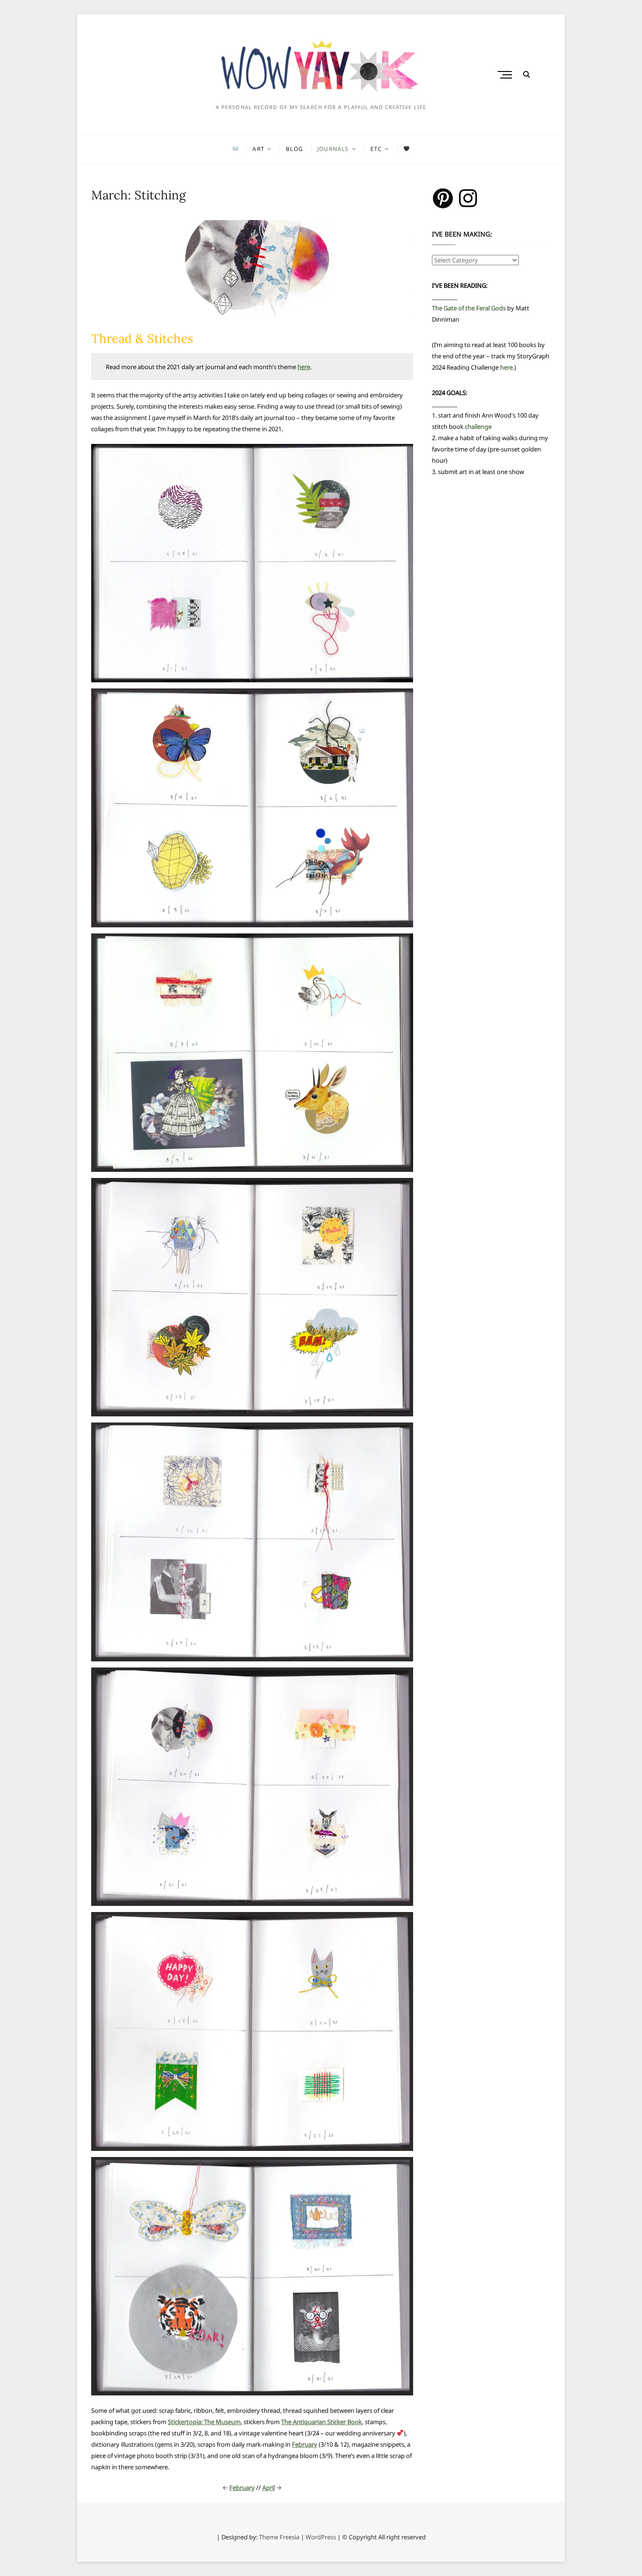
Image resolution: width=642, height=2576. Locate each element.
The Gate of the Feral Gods (469, 308)
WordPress (321, 2537)
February (305, 2444)
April (269, 2488)
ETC (376, 149)
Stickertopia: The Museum (204, 2422)
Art (258, 149)
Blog (294, 149)
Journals (333, 149)
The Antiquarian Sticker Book (321, 2422)
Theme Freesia (279, 2537)
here (304, 367)
